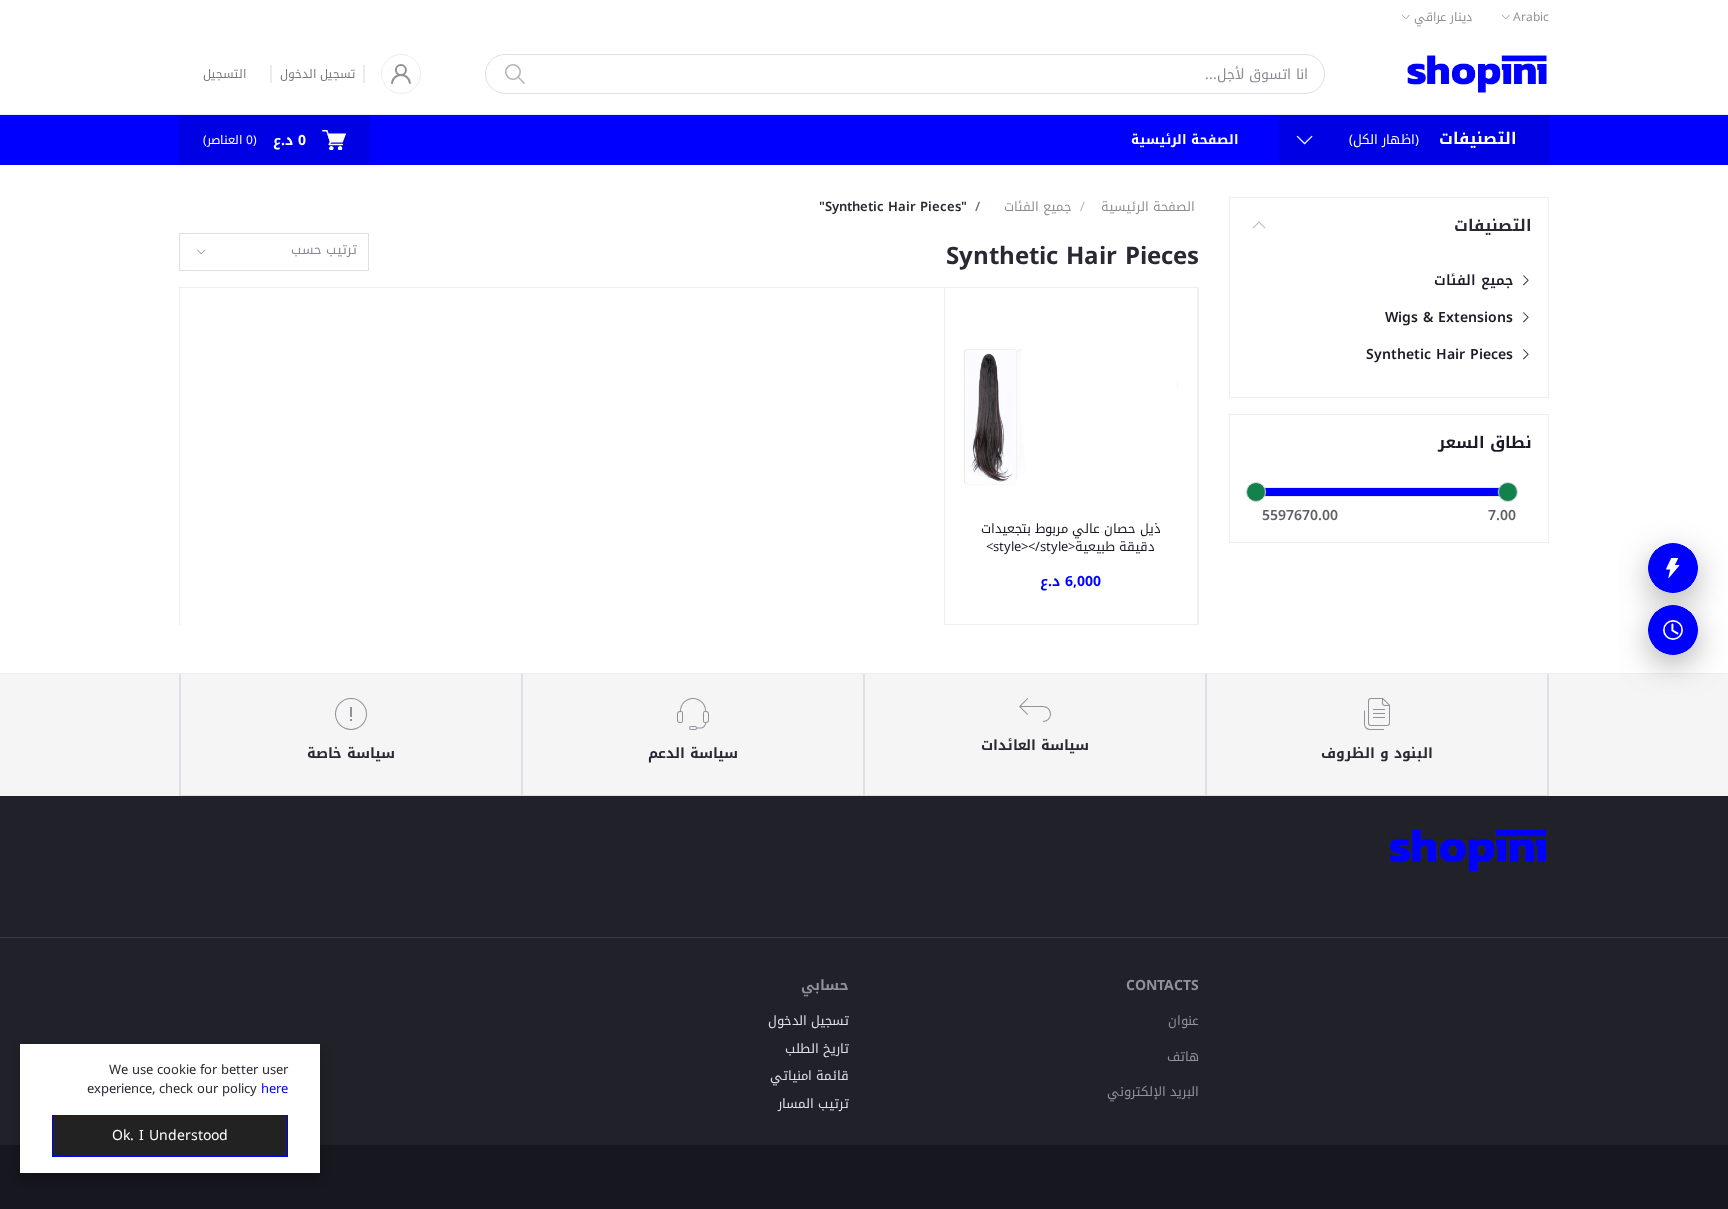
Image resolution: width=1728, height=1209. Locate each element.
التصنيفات (1493, 226)
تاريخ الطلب (817, 1048)
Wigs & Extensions (1451, 317)
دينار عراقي (1443, 17)
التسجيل (224, 74)
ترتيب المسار (813, 1103)
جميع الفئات (1476, 280)
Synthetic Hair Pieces (1442, 354)
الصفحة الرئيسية (1185, 139)
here (274, 1088)
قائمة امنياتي (809, 1075)
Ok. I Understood (170, 1135)
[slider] (1256, 492)
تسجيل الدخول (317, 74)
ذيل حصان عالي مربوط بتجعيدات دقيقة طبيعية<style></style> (1071, 538)
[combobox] (274, 252)
